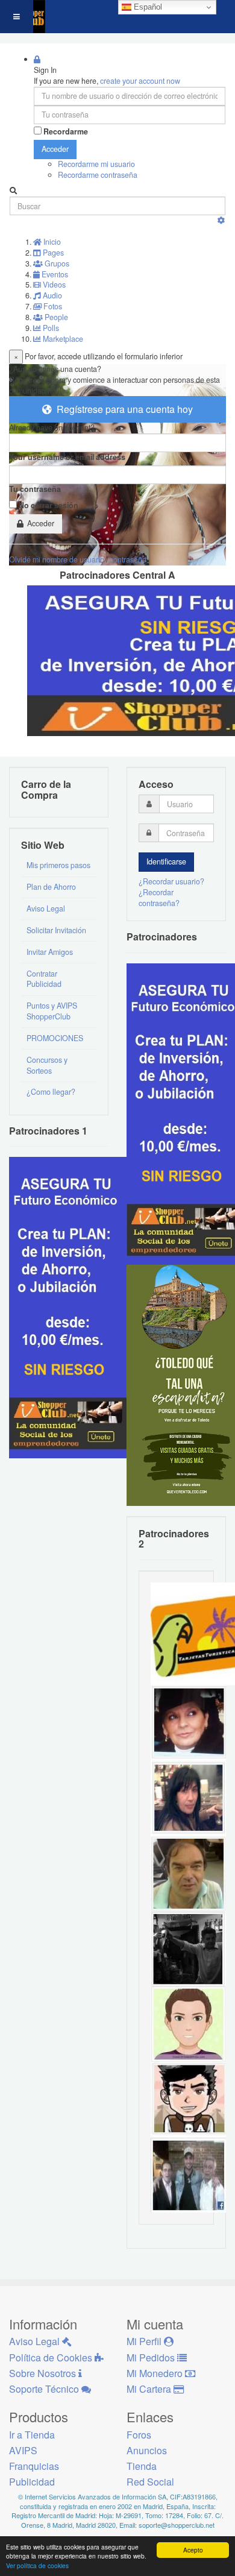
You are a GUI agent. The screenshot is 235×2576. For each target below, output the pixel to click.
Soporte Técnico (45, 2389)
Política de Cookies (52, 2357)
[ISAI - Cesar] (188, 2099)
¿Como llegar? (51, 1092)
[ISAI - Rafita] (188, 1872)
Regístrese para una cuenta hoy (122, 409)
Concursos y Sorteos (47, 1065)
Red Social (150, 2482)
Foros (139, 2435)
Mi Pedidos (152, 2357)
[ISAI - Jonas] (188, 2023)
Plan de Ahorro (51, 887)
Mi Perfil (145, 2341)
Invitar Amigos (50, 952)
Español (147, 7)
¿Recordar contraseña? (159, 898)
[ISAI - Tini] (188, 1797)
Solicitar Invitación (56, 930)
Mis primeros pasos (58, 865)
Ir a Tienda (32, 2435)
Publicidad (32, 2482)
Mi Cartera (150, 2389)
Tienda (142, 2466)
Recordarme (66, 132)
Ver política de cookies (37, 2565)
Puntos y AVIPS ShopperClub (52, 1011)
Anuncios (147, 2450)
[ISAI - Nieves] (188, 1722)
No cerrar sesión (49, 505)
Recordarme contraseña (98, 175)
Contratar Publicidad (44, 979)
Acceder (55, 149)
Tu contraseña (35, 489)
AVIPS (23, 2450)
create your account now (140, 81)
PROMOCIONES (55, 1038)
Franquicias (34, 2466)
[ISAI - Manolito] (188, 2174)
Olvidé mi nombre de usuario (57, 559)
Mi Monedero (156, 2373)
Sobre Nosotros (44, 2373)
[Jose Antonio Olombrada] (69, 1307)
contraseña (128, 559)
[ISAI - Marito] (188, 1948)
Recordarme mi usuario (96, 164)
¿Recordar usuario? (171, 881)
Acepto (193, 2550)
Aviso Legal (46, 909)
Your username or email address (67, 457)
